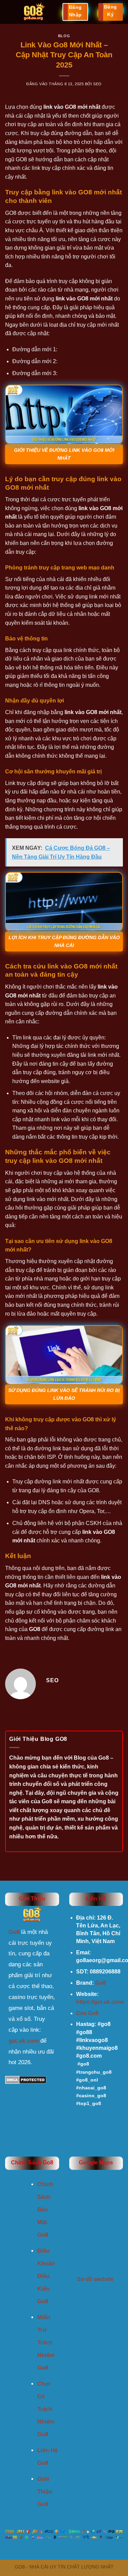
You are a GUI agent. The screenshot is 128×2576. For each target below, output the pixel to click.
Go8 (101, 1983)
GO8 (35, 1629)
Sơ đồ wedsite (96, 2279)
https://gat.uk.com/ (100, 2002)
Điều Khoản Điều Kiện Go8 (46, 2276)
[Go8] (34, 12)
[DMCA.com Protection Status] (26, 2079)
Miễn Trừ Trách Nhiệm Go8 (46, 2343)
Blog (64, 36)
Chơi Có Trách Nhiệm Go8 (46, 2409)
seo (97, 84)
